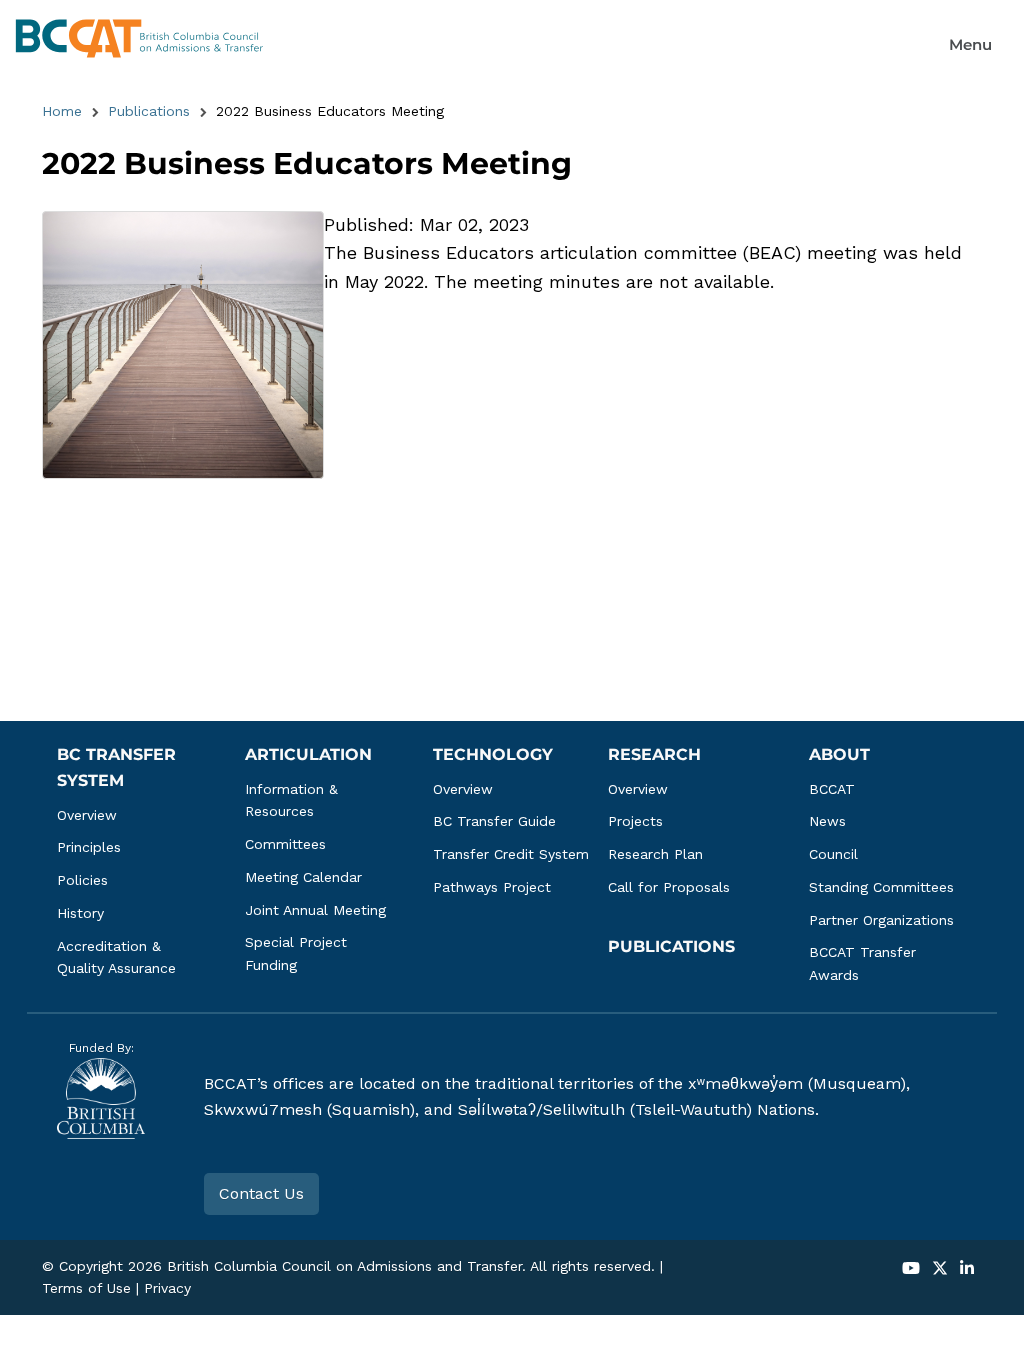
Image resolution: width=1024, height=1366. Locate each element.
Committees (285, 844)
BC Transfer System (119, 767)
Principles (89, 847)
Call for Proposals (669, 887)
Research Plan (655, 854)
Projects (635, 821)
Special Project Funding (298, 953)
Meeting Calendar (303, 877)
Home (62, 111)
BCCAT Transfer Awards (864, 963)
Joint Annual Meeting (315, 910)
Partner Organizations (881, 920)
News (827, 821)
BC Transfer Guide (494, 821)
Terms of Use (86, 1288)
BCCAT (832, 789)
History (80, 913)
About (839, 754)
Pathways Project (492, 887)
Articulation (308, 754)
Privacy (167, 1288)
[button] (970, 45)
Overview (87, 815)
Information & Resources (294, 800)
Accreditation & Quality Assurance (116, 957)
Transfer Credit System (511, 854)
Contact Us (261, 1193)
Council (833, 854)
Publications (149, 111)
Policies (82, 880)
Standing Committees (881, 887)
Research (654, 754)
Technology (493, 754)
